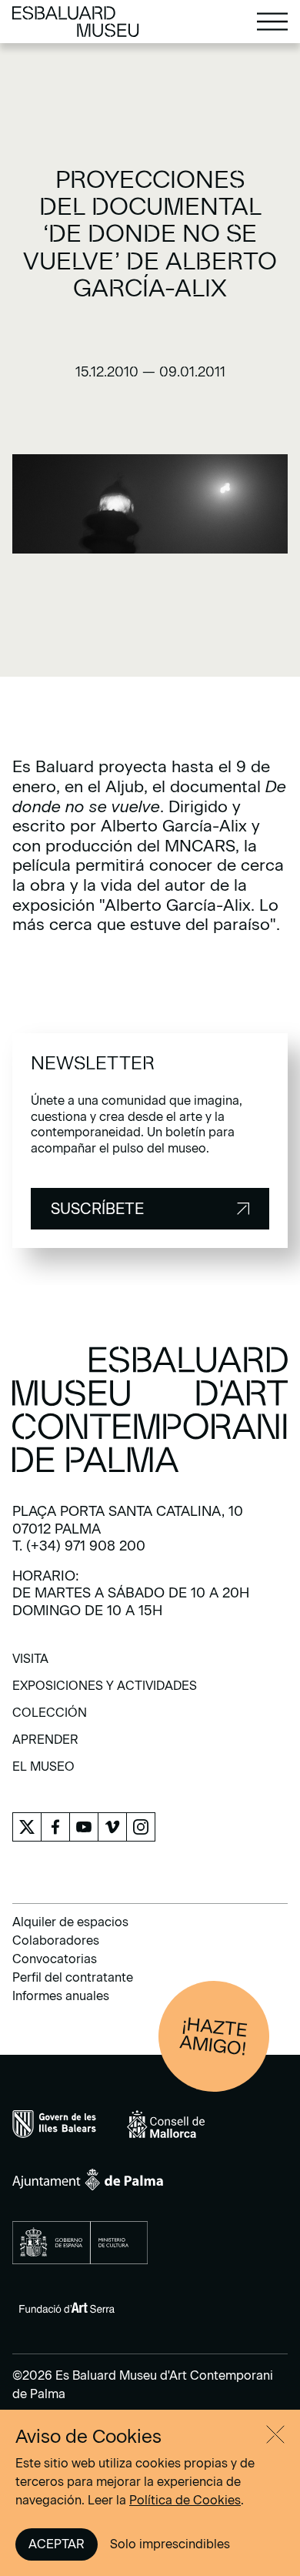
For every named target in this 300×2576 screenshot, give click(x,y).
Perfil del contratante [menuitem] (73, 1977)
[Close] (275, 2434)
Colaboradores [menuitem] (56, 1940)
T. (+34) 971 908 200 (79, 1546)
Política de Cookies (185, 2500)
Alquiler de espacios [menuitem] (70, 1922)
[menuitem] (30, 1664)
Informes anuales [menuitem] (61, 1996)
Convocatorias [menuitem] (55, 1959)
